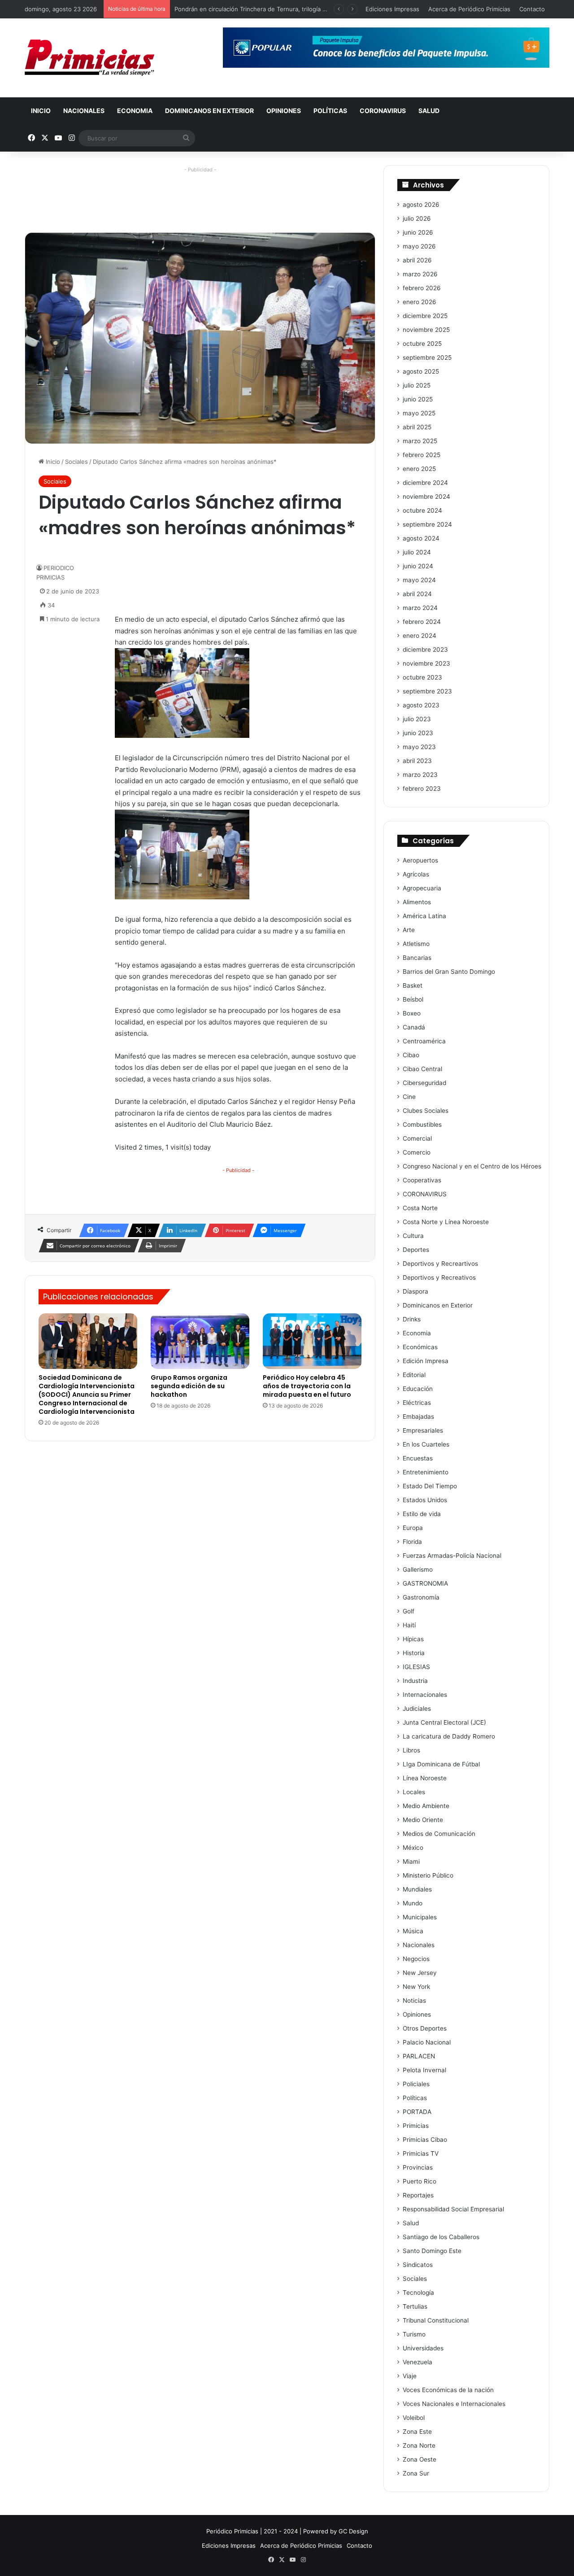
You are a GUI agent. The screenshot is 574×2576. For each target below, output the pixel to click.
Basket (413, 985)
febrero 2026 (422, 288)
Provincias (418, 2167)
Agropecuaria (422, 888)
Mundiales (417, 1889)
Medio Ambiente (426, 1806)
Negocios (416, 1959)
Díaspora (415, 1291)
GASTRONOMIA (425, 1583)
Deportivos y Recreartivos (440, 1264)
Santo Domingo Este (432, 2251)
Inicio (41, 111)
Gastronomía (421, 1597)
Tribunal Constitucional (436, 2320)
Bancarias (417, 958)
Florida (412, 1542)
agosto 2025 (421, 371)
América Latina (424, 916)
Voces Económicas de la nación (448, 2390)
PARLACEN (419, 2056)
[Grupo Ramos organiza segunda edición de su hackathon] (200, 1341)
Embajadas (418, 1417)
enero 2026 (420, 302)
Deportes (416, 1250)
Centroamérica (424, 1041)
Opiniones (284, 111)
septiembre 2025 (427, 357)
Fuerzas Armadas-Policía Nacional (452, 1556)
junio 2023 (418, 733)
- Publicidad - (238, 1170)
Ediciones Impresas (392, 9)
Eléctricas (417, 1403)
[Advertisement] (200, 196)
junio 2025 (418, 399)
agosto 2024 (421, 538)
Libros (411, 1750)
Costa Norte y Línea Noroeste (446, 1222)
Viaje (410, 2376)
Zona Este (417, 2432)
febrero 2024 (422, 622)
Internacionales (425, 1695)
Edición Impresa (426, 1361)
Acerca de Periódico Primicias (469, 9)
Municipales (420, 1917)
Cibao (411, 1055)
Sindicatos (418, 2265)
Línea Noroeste (425, 1778)
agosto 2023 (421, 705)
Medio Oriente (423, 1820)
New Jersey (420, 1973)
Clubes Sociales (426, 1111)
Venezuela (417, 2362)
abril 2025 (417, 427)
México (413, 1848)
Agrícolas (416, 874)
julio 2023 (417, 719)
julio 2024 (417, 552)
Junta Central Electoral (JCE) (444, 1722)
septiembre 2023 (427, 691)
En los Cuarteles (426, 1444)
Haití (409, 1625)
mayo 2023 (419, 747)
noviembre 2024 (426, 497)
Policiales (416, 2084)
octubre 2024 (422, 510)
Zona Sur (416, 2473)
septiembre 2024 (427, 524)
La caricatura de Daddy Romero (449, 1736)
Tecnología (418, 2293)
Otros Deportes (425, 2028)
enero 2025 (419, 469)
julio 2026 (417, 218)
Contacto (532, 9)
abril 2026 (417, 260)
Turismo (414, 2334)
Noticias (414, 2001)
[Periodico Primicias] (90, 58)
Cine (409, 1097)
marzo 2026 (420, 274)
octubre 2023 (422, 677)
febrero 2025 (422, 455)
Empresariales (423, 1430)
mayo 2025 (419, 413)
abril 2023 (417, 761)
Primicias (416, 2126)
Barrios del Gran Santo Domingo (449, 972)
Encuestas (418, 1458)
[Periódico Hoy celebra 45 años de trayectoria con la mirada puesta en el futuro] (312, 1341)
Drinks (412, 1319)
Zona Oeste (420, 2459)
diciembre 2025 (425, 316)
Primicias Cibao (425, 2140)
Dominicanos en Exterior (209, 111)
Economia (135, 111)
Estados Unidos (425, 1500)
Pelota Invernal (424, 2070)
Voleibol (414, 2418)
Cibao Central (422, 1069)
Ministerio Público (428, 1875)
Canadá (414, 1027)
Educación (418, 1389)
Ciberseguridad (424, 1083)
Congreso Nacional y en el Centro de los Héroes (472, 1166)
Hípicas (413, 1639)
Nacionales (84, 111)
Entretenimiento (426, 1472)
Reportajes (418, 2195)
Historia (414, 1653)
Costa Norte (420, 1208)
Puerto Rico (420, 2181)
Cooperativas (422, 1180)
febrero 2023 (422, 789)
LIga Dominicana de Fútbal (441, 1764)
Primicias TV (421, 2153)
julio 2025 (417, 385)
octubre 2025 (422, 344)
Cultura (413, 1236)
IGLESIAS (416, 1667)
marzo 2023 (420, 775)
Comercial (417, 1138)
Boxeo (412, 1013)
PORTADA (417, 2112)
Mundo (413, 1903)
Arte (409, 930)
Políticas (330, 111)
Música (413, 1931)
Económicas (420, 1347)
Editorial (414, 1375)
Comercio (417, 1152)
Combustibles (422, 1125)
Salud (429, 111)
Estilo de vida (422, 1514)
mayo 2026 (419, 246)
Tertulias (415, 2306)
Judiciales (417, 1709)
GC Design (353, 2531)
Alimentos (417, 902)
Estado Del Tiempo (430, 1486)
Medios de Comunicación (439, 1834)
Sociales (76, 462)
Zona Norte (419, 2445)
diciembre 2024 (425, 483)
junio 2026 (418, 232)
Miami (411, 1861)
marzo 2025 (420, 441)
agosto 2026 (421, 205)
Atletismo (416, 944)
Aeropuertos (420, 860)
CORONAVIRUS (383, 111)
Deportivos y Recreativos (439, 1277)
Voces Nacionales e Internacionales (454, 2404)
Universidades (423, 2348)
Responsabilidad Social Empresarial (453, 2209)
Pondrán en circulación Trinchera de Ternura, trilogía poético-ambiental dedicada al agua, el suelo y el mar (323, 9)
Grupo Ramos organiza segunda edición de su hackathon (189, 1386)
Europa (413, 1528)
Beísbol (413, 999)
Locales (414, 1792)
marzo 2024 (420, 608)
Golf (409, 1611)
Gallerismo (418, 1569)
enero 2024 (420, 636)
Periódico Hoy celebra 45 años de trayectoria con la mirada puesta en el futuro (307, 1386)
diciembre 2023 (425, 649)
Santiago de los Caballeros (441, 2237)
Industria (415, 1681)
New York (416, 1987)
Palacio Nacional (427, 2042)
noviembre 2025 (426, 330)
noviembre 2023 (426, 663)
